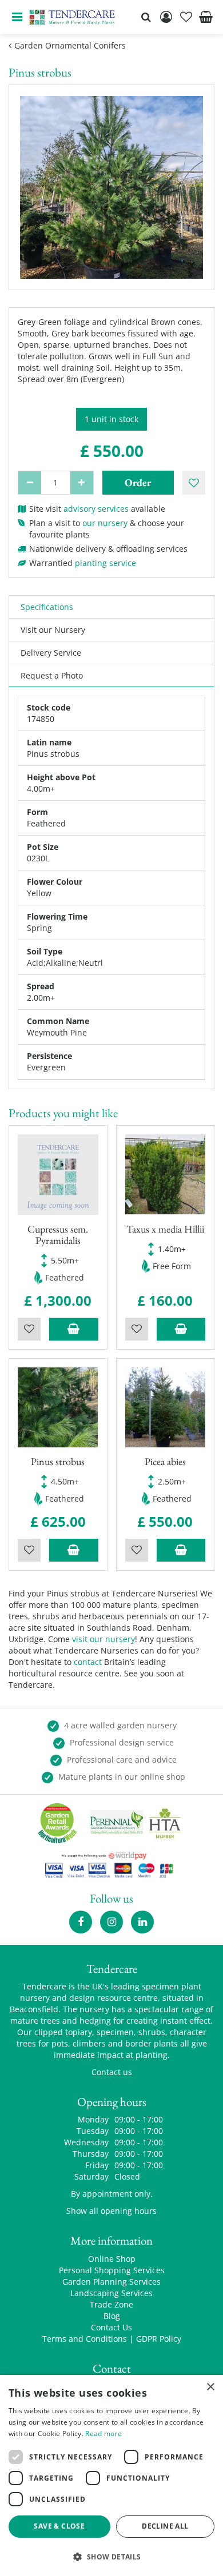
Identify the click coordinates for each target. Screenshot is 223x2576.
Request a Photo (52, 675)
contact (88, 1662)
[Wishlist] (186, 17)
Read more (103, 2433)
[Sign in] (166, 17)
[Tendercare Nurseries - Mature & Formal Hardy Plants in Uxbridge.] (72, 17)
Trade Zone (111, 2304)
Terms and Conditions (85, 2339)
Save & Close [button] (59, 2526)
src (146, 17)
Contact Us (111, 2327)
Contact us (112, 2072)
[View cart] (206, 17)
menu (17, 17)
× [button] (210, 2387)
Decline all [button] (165, 2526)
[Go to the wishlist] (186, 17)
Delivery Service (51, 653)
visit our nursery (103, 1639)
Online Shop (112, 2259)
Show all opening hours (111, 2211)
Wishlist (29, 1329)
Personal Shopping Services (112, 2270)
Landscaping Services (111, 2293)
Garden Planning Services (111, 2282)
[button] (111, 2556)
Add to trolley (74, 1329)
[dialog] (111, 2475)
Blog (112, 2316)
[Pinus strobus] (111, 187)
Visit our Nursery (53, 630)
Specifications (47, 607)
